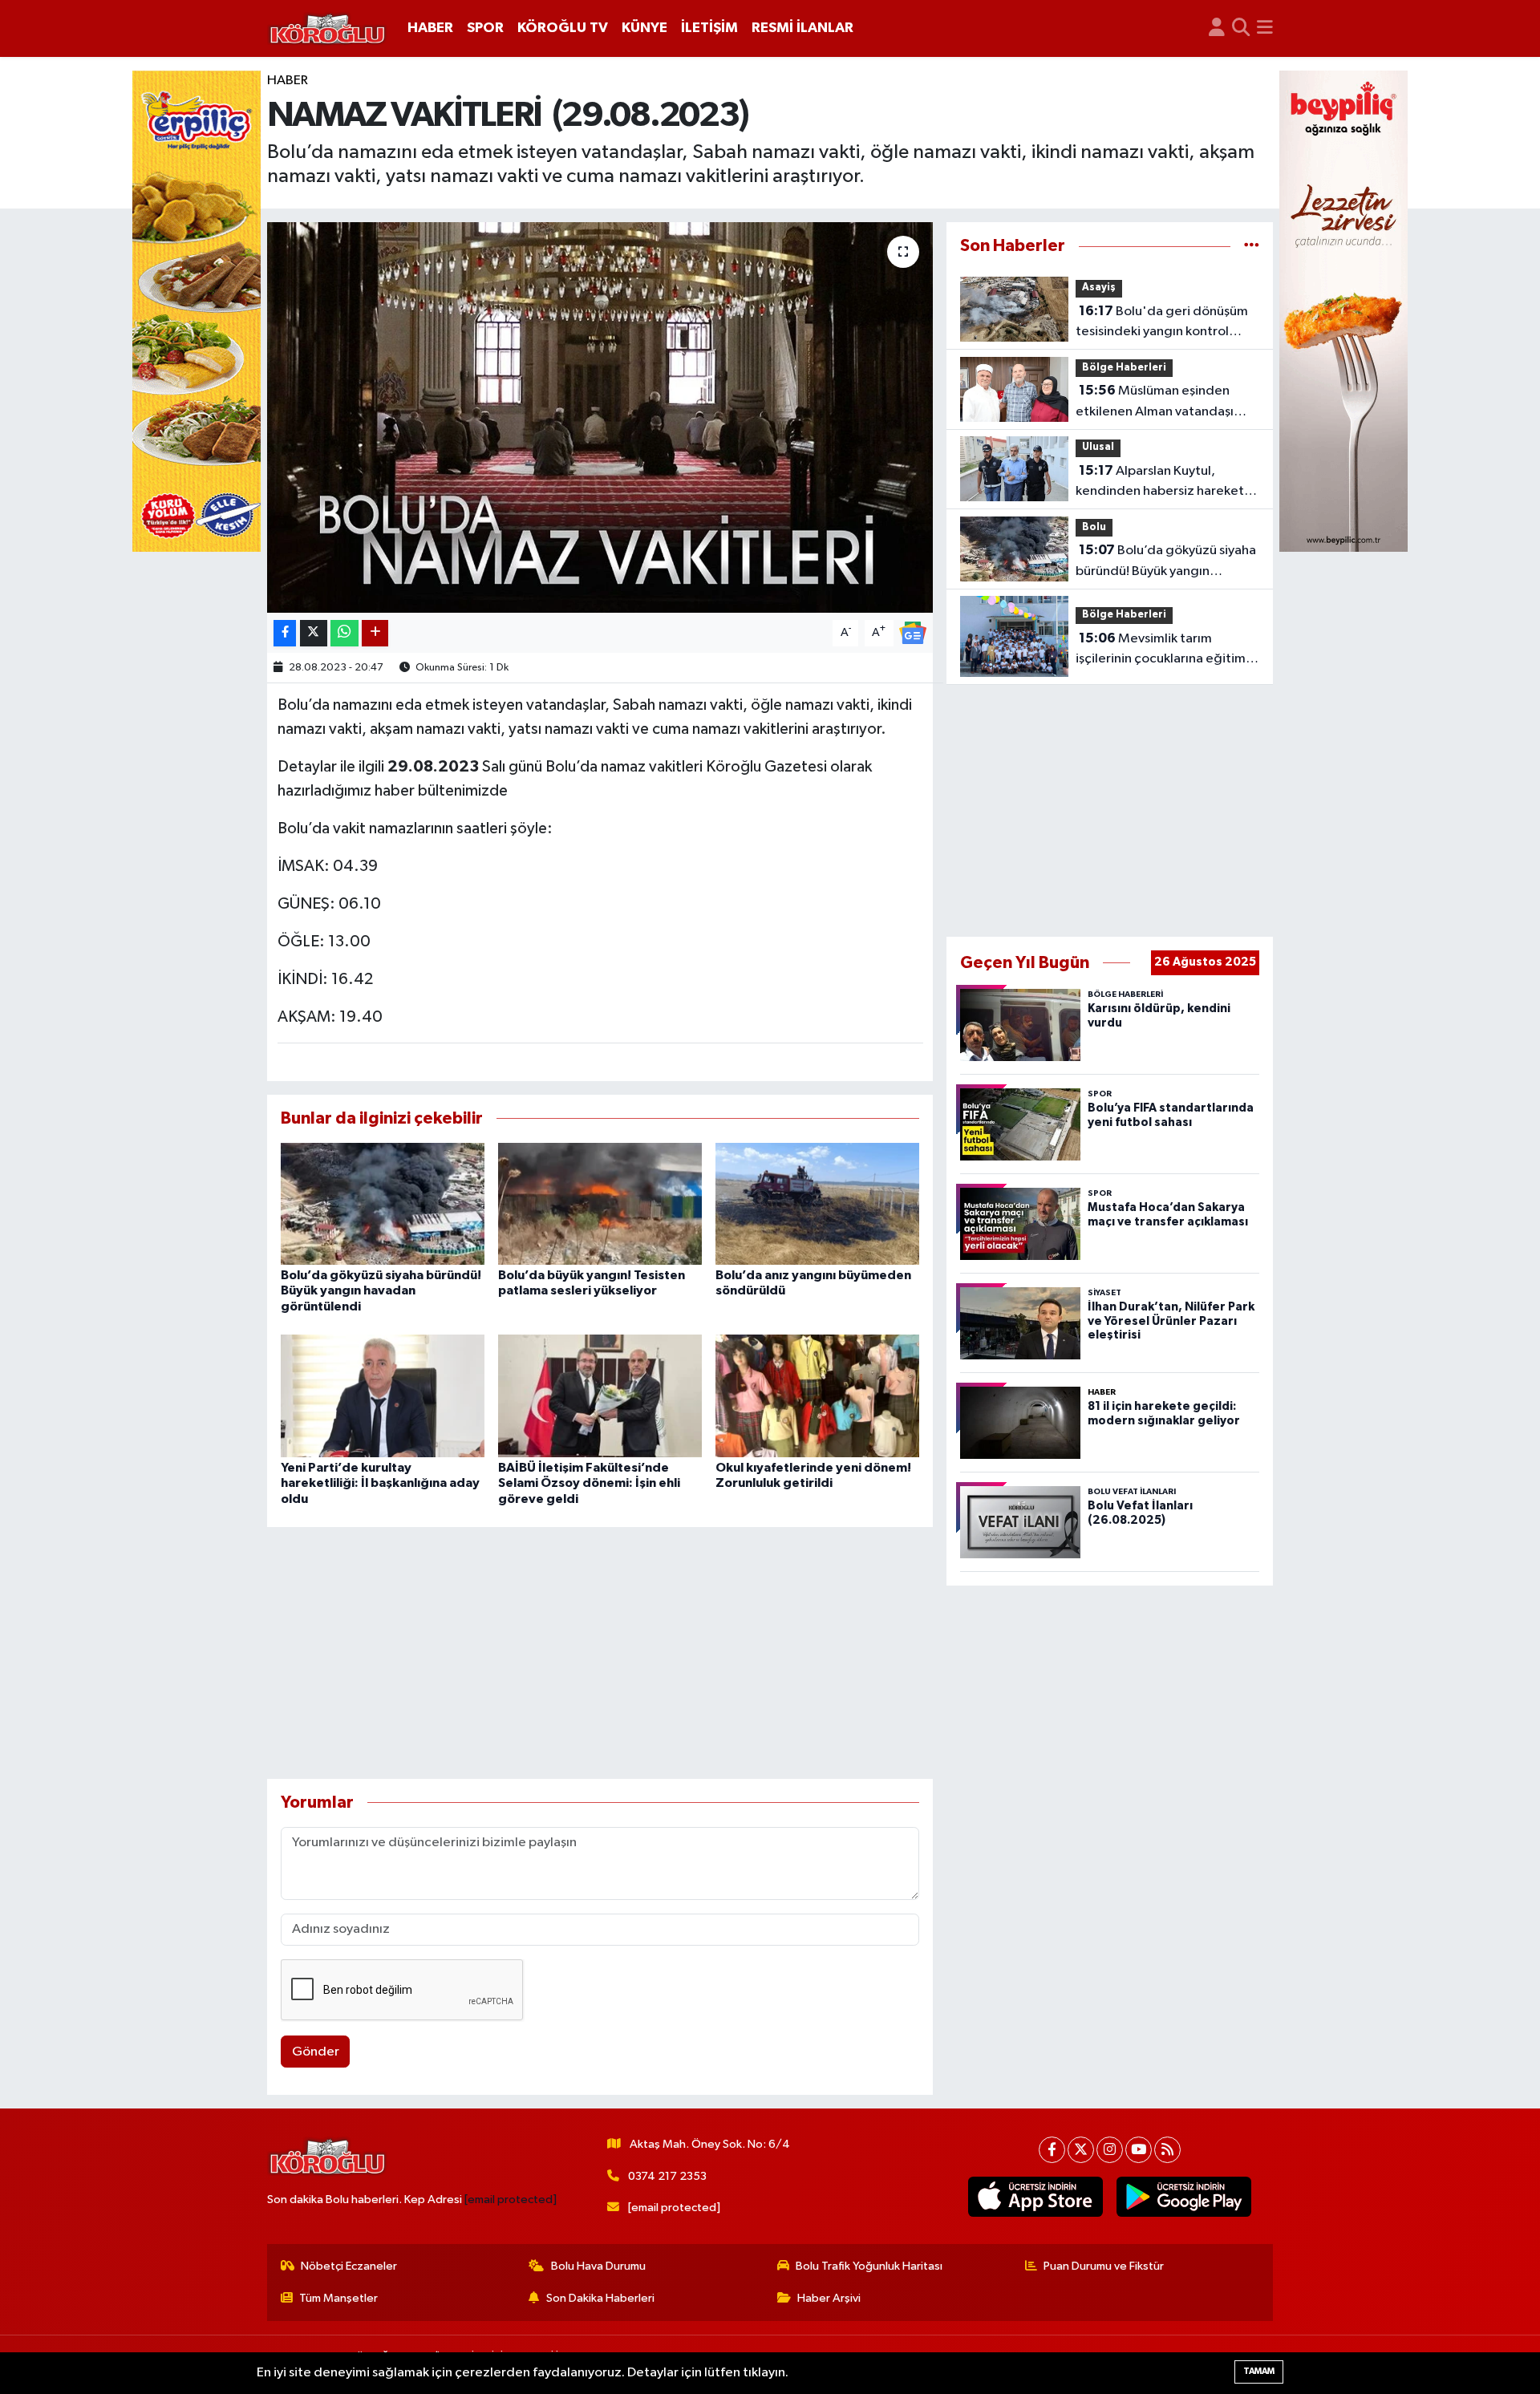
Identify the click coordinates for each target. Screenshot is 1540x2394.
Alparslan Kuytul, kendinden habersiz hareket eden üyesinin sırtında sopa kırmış (1160, 483)
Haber (288, 81)
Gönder (316, 2052)
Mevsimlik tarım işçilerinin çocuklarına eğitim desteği (1161, 650)
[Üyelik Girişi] (1217, 28)
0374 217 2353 (667, 2176)
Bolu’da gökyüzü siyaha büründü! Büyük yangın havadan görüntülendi (381, 1290)
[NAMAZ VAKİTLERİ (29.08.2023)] (600, 417)
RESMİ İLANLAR (802, 28)
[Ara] (1241, 28)
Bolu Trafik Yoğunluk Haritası (869, 2266)
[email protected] (511, 2200)
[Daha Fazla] (375, 633)
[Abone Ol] (913, 632)
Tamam (1259, 2371)
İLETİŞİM (709, 28)
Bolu (1094, 527)
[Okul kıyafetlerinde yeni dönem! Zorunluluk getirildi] (817, 1396)
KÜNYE (644, 28)
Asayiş (1099, 288)
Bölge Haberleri (1124, 368)
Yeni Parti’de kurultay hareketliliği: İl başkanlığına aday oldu (380, 1483)
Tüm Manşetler (338, 2298)
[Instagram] (1110, 2150)
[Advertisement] (600, 1653)
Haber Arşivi (829, 2298)
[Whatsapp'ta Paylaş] (344, 633)
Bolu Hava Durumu (598, 2266)
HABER (430, 28)
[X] (1081, 2150)
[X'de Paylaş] (314, 633)
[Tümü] (1252, 246)
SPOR (485, 28)
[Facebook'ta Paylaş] (285, 633)
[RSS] (1167, 2150)
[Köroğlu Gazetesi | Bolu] (327, 29)
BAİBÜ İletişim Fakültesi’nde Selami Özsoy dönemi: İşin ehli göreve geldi (589, 1483)
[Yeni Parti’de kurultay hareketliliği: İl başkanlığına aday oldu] (383, 1396)
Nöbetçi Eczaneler (349, 2266)
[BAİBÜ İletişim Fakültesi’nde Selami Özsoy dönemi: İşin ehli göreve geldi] (600, 1396)
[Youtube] (1139, 2150)
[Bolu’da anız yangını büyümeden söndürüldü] (817, 1203)
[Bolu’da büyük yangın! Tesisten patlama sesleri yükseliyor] (600, 1203)
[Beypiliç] (1343, 311)
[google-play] (1184, 2197)
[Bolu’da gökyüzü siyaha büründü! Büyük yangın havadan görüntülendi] (383, 1203)
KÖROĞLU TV (563, 28)
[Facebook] (1052, 2150)
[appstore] (1036, 2197)
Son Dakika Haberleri (600, 2298)
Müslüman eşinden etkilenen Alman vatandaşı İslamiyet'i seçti (1155, 403)
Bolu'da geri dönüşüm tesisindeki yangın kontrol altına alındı (1162, 323)
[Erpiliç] (197, 311)
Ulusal (1098, 447)
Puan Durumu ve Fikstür (1104, 2266)
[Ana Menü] (1265, 28)
